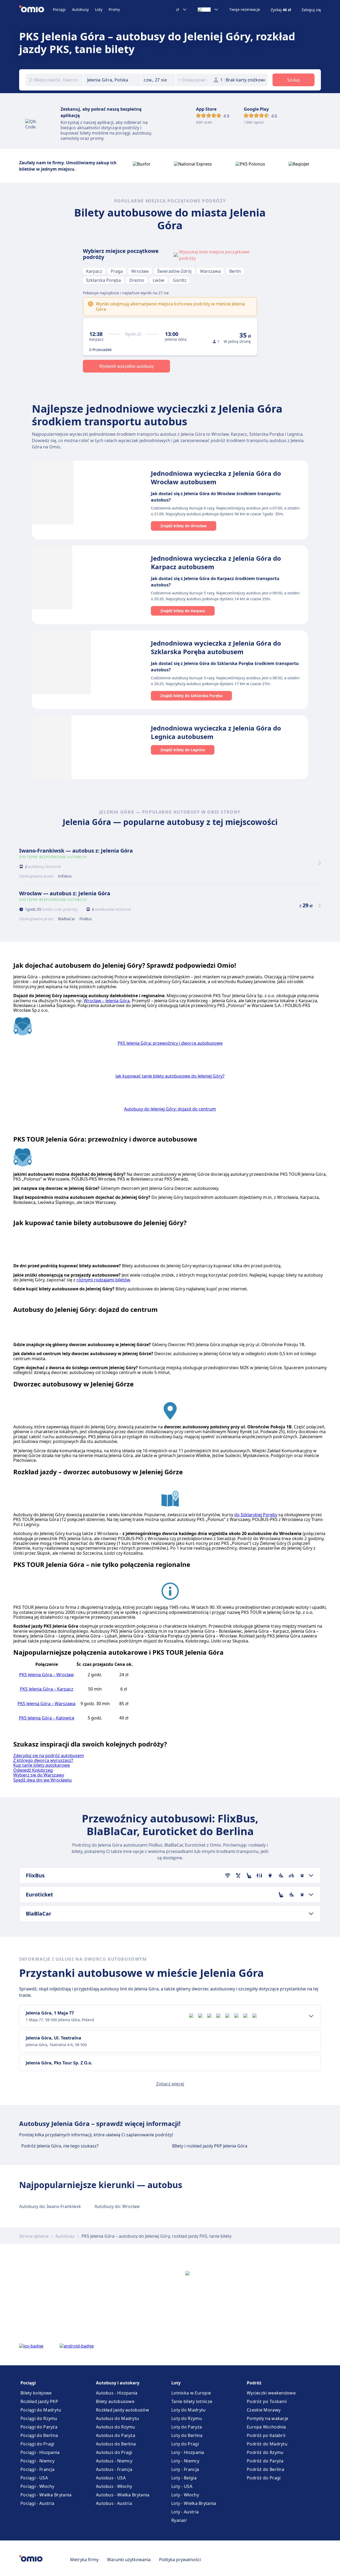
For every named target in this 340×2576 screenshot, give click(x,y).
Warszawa (210, 271)
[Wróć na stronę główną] (36, 10)
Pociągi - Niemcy (38, 2461)
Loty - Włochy (185, 2495)
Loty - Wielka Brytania (194, 2503)
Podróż (254, 2383)
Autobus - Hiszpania (117, 2393)
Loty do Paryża (187, 2427)
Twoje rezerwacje (245, 10)
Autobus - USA (111, 2478)
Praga (117, 271)
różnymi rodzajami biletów (103, 1280)
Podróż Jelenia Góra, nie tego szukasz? (60, 2146)
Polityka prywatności (180, 2560)
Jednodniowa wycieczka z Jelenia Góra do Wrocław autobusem (216, 477)
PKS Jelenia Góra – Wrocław (46, 1675)
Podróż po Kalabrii (266, 2435)
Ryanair (179, 2520)
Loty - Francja (185, 2469)
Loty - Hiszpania (188, 2452)
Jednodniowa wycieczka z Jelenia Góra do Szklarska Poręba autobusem (216, 647)
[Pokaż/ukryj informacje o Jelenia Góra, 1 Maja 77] (311, 2016)
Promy (114, 9)
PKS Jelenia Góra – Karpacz (47, 1689)
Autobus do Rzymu (116, 2427)
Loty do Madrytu (189, 2410)
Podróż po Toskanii (267, 2401)
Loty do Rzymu (187, 2418)
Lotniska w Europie (191, 2393)
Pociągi (59, 9)
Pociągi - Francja (37, 2469)
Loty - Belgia (184, 2478)
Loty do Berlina (187, 2435)
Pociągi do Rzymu (39, 2418)
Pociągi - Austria (37, 2503)
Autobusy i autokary (118, 2383)
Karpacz (94, 271)
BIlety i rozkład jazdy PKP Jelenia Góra (210, 2146)
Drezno (137, 280)
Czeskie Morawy (264, 2410)
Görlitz (180, 280)
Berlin (235, 271)
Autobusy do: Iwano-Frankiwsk (50, 2206)
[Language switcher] (208, 10)
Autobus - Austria (114, 2503)
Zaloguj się (311, 10)
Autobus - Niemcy (114, 2461)
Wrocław (140, 271)
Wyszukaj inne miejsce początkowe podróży (214, 255)
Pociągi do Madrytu (41, 2410)
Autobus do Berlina (116, 2444)
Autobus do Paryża (116, 2435)
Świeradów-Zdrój (174, 271)
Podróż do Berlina (265, 2469)
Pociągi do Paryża (39, 2427)
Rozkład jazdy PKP (39, 2401)
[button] (158, 80)
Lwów (159, 280)
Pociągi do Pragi (37, 2444)
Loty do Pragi (185, 2444)
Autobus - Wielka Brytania (123, 2495)
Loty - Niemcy (185, 2461)
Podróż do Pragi (264, 2478)
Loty (99, 9)
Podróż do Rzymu (265, 2452)
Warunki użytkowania (129, 2560)
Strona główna (34, 2236)
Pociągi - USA (34, 2478)
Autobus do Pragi (114, 2452)
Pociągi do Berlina (39, 2435)
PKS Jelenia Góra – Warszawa (46, 1704)
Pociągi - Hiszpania (40, 2452)
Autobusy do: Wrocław (117, 2206)
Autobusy (80, 9)
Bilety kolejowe (36, 2393)
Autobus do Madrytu (117, 2418)
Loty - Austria (185, 2512)
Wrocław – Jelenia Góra (107, 1001)
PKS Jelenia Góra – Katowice (47, 1718)
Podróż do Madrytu (267, 2444)
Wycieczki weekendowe (271, 2393)
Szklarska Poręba (103, 280)
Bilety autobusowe (115, 2401)
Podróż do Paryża (265, 2461)
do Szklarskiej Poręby (256, 1515)
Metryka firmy (84, 2560)
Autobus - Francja (114, 2469)
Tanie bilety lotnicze (192, 2401)
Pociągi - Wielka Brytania (46, 2495)
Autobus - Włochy (114, 2486)
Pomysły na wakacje (267, 2418)
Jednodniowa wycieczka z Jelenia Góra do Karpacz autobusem (216, 562)
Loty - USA (182, 2486)
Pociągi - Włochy (37, 2486)
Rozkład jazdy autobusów (122, 2410)
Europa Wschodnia (266, 2427)
